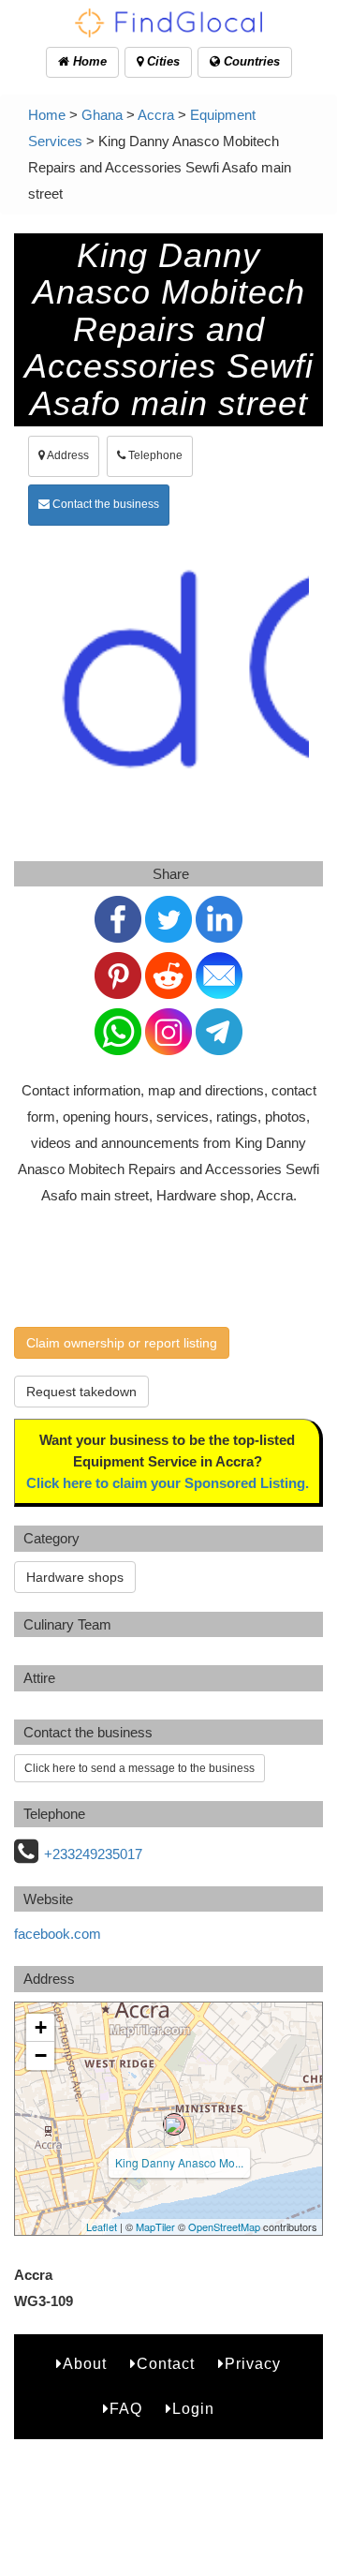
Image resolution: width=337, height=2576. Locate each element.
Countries (250, 61)
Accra (156, 115)
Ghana (102, 115)
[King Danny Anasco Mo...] (174, 2124)
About (85, 2364)
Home (88, 61)
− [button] (41, 2055)
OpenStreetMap (224, 2226)
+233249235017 (93, 1854)
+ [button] (41, 2027)
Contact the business (104, 504)
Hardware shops (75, 1577)
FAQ (126, 2409)
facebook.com (58, 1934)
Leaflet (102, 2226)
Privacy (253, 2364)
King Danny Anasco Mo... (179, 2162)
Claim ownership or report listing (122, 1343)
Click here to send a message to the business (139, 1768)
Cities (161, 61)
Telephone (154, 455)
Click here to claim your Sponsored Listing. (168, 1483)
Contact (166, 2364)
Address (67, 455)
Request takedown (81, 1392)
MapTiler (155, 2226)
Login (193, 2409)
